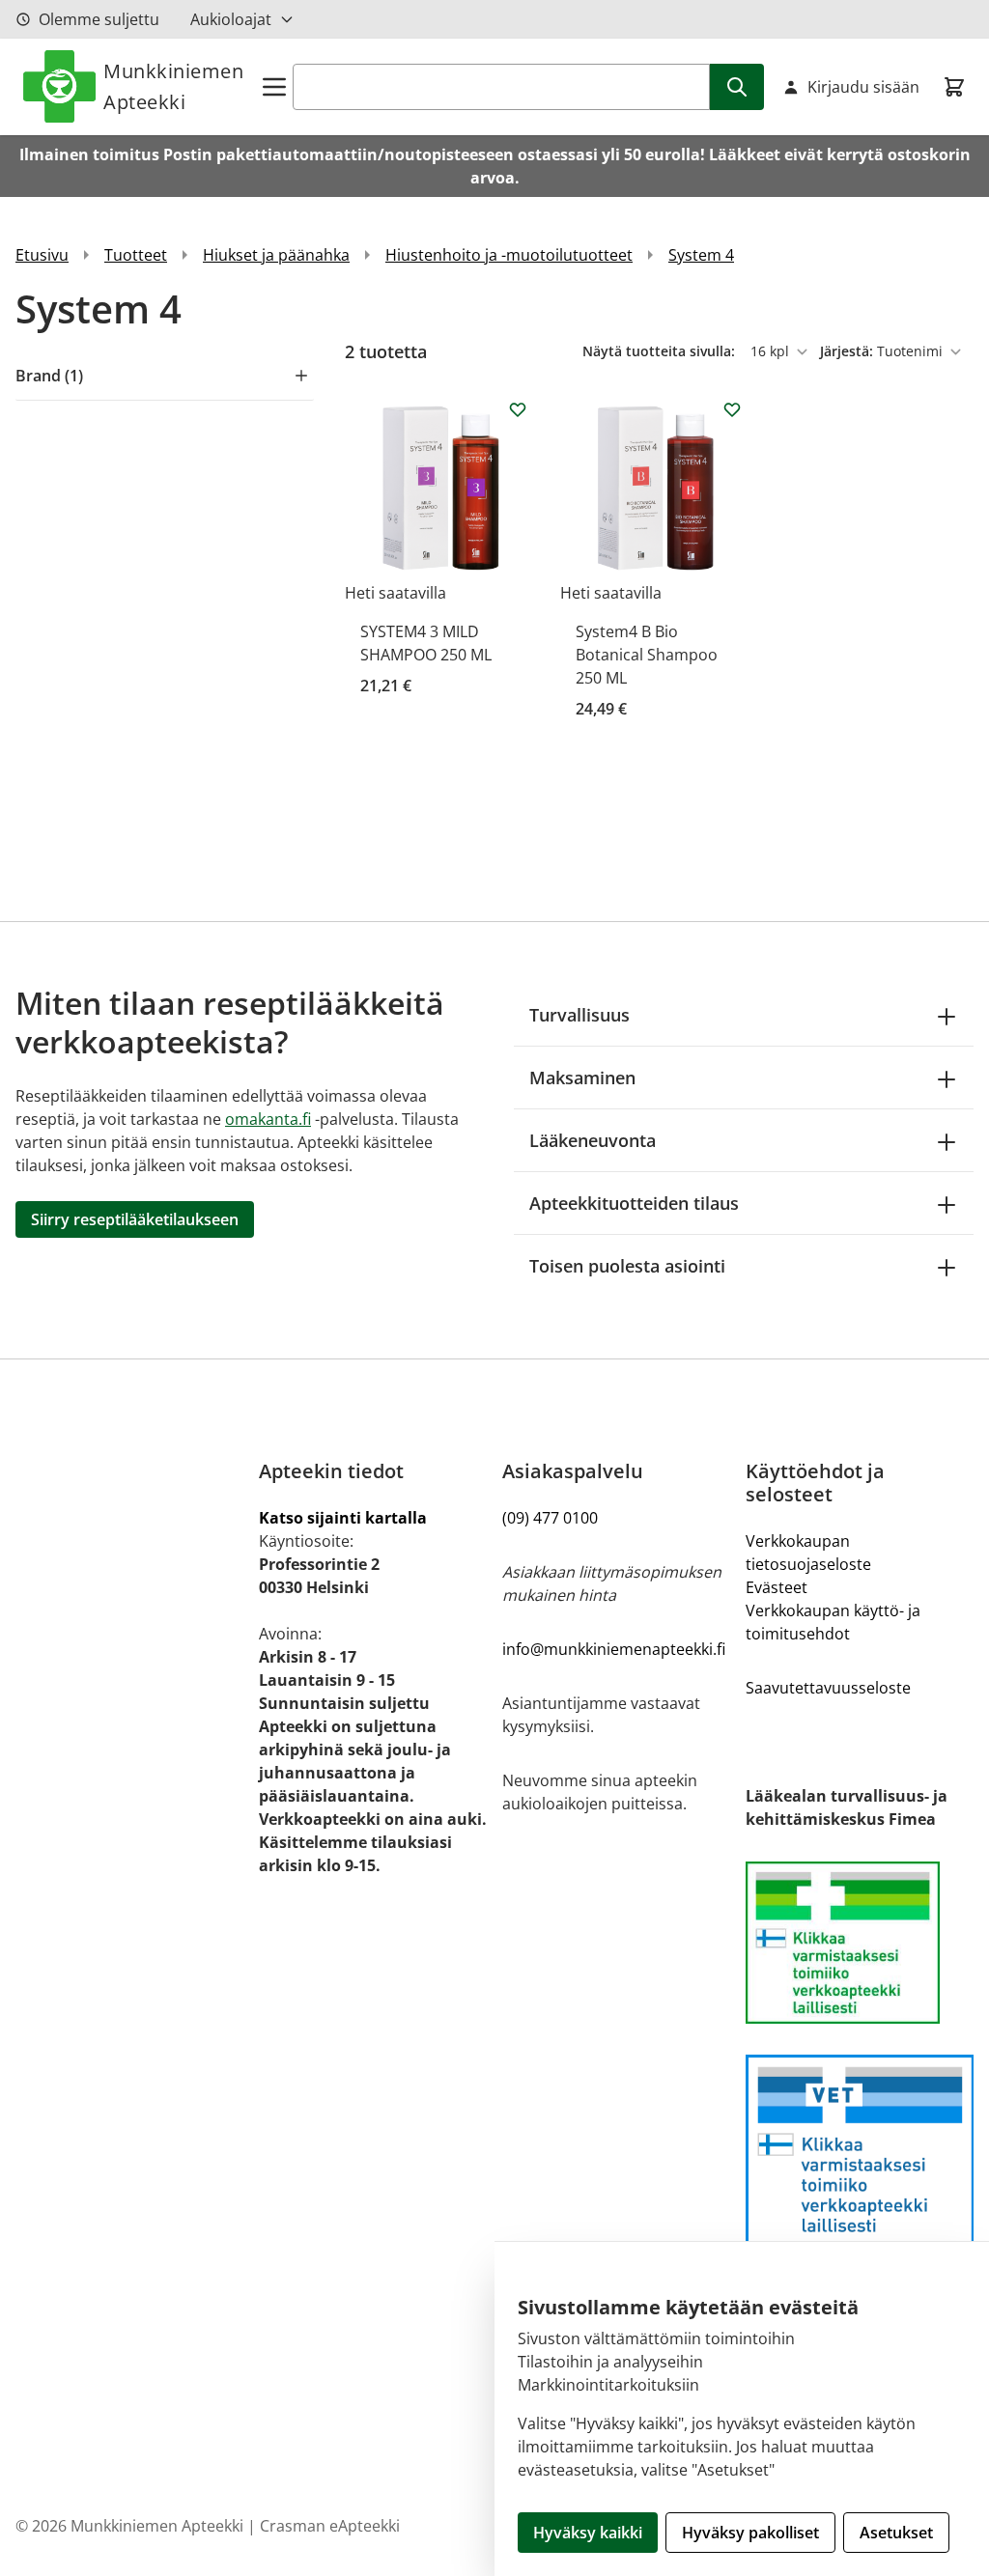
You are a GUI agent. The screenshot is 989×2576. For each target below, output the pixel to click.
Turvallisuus (579, 1015)
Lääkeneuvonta (593, 1140)
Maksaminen (582, 1078)
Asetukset (896, 2533)
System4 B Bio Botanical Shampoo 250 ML (647, 655)
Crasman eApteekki (330, 2526)
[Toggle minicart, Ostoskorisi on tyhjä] (954, 87)
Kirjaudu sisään (863, 87)
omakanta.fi (268, 1119)
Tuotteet (136, 255)
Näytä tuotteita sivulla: (661, 351)
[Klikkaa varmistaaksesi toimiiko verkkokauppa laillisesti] (860, 1943)
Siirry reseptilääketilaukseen (135, 1219)
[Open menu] (274, 87)
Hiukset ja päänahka (276, 255)
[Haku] (737, 87)
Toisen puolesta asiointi (627, 1266)
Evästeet (777, 1587)
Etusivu (42, 255)
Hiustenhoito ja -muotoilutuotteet (509, 255)
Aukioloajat (231, 19)
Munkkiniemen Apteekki (173, 86)
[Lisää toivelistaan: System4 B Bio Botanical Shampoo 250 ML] (732, 409)
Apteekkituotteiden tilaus (634, 1203)
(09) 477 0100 (550, 1518)
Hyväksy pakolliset (750, 2533)
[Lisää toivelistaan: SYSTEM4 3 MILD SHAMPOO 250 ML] (518, 409)
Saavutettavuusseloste (828, 1688)
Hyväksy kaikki (588, 2533)
